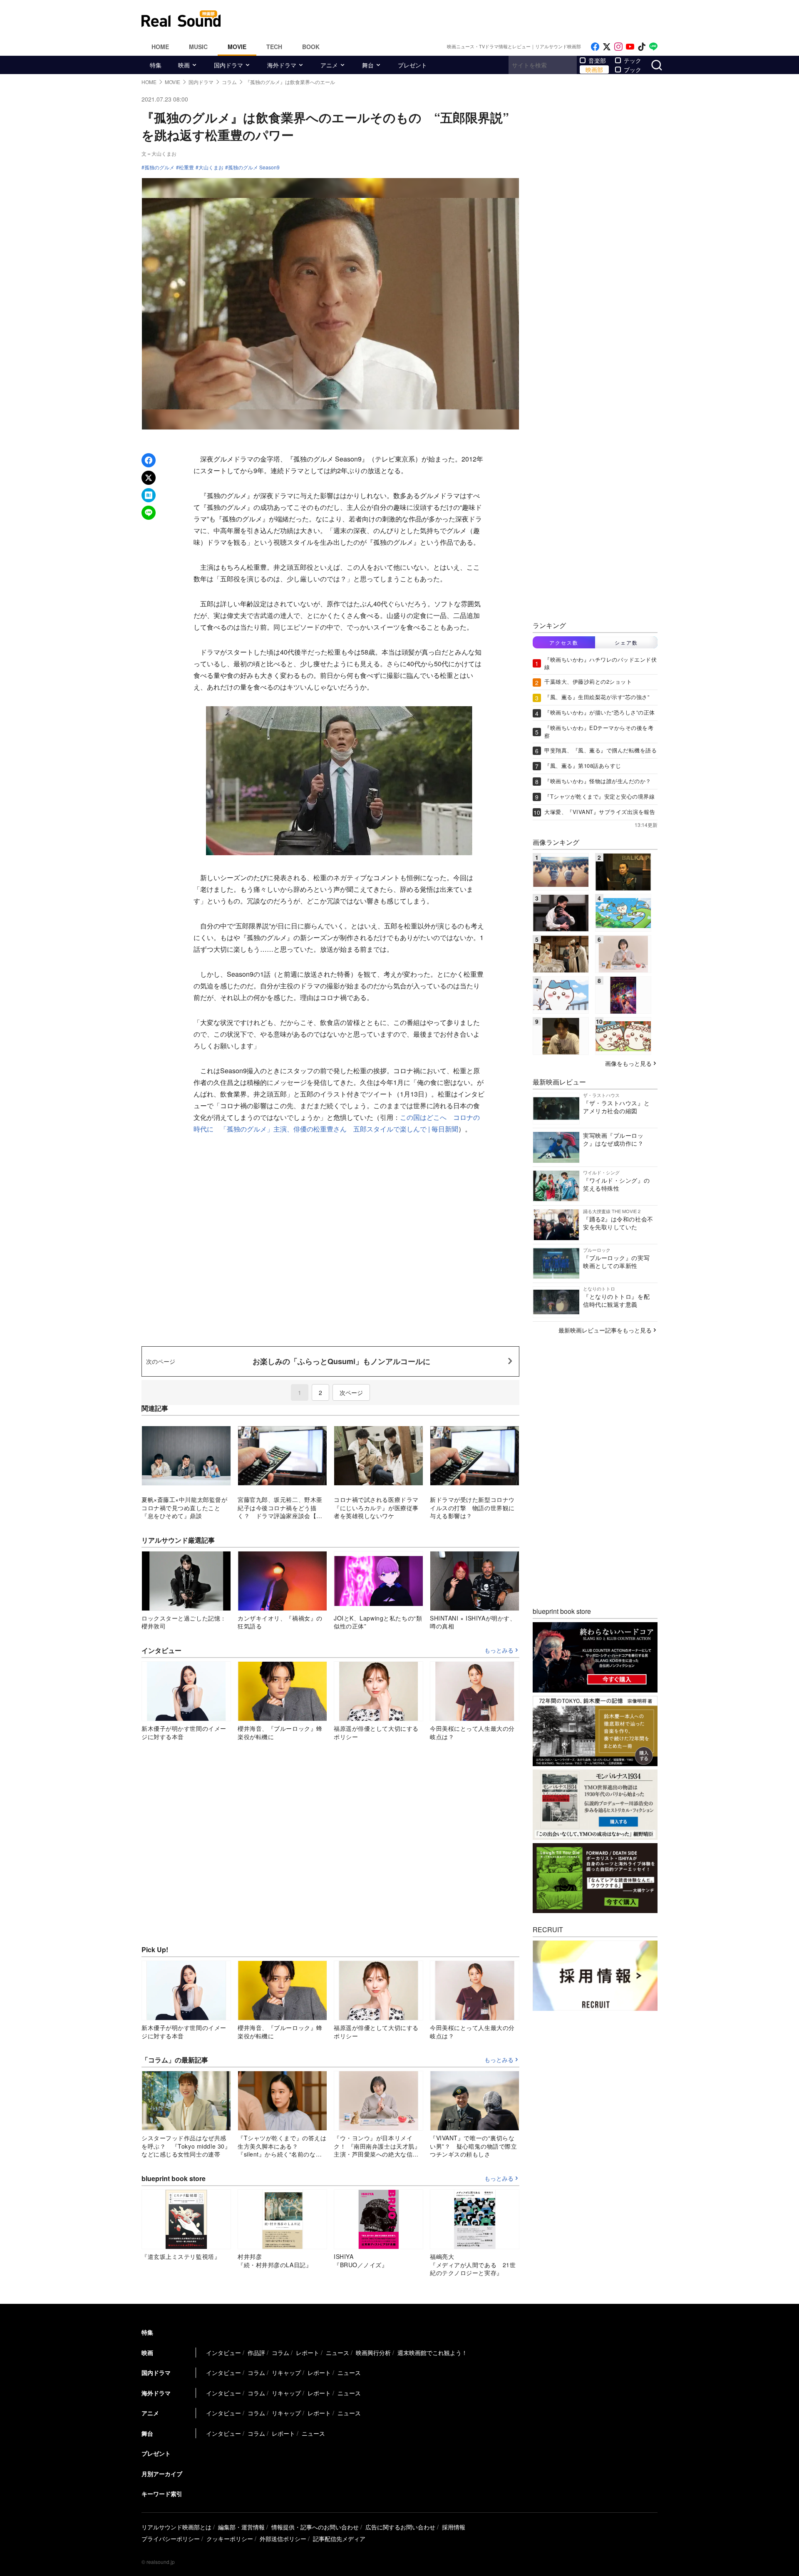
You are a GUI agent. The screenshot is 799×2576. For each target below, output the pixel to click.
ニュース (337, 2353)
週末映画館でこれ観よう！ (432, 2353)
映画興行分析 (373, 2353)
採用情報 (454, 2527)
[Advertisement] (456, 19)
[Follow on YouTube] (630, 47)
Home (160, 47)
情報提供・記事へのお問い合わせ (315, 2527)
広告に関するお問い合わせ (400, 2527)
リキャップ (286, 2373)
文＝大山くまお (159, 153)
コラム (280, 2353)
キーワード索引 (162, 2494)
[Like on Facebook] (595, 47)
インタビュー (223, 2353)
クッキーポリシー (230, 2539)
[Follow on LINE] (653, 47)
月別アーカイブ (162, 2474)
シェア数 (626, 642)
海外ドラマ (282, 65)
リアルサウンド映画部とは (176, 2527)
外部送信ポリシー (283, 2539)
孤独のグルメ (159, 167)
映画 (184, 65)
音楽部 (597, 60)
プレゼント (412, 65)
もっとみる (499, 1650)
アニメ (329, 65)
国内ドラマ (228, 65)
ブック (633, 69)
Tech (274, 47)
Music (198, 47)
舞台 (368, 65)
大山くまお (211, 167)
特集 (156, 65)
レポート (308, 2353)
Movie (237, 47)
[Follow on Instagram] (618, 47)
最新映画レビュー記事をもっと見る (605, 1330)
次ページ (351, 1392)
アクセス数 (564, 642)
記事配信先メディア (339, 2539)
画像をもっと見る (628, 1063)
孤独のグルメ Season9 (254, 167)
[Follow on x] (607, 47)
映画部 (594, 69)
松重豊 (186, 167)
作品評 (256, 2353)
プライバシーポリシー (171, 2539)
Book (311, 47)
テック (633, 60)
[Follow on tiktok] (642, 47)
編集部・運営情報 (241, 2527)
